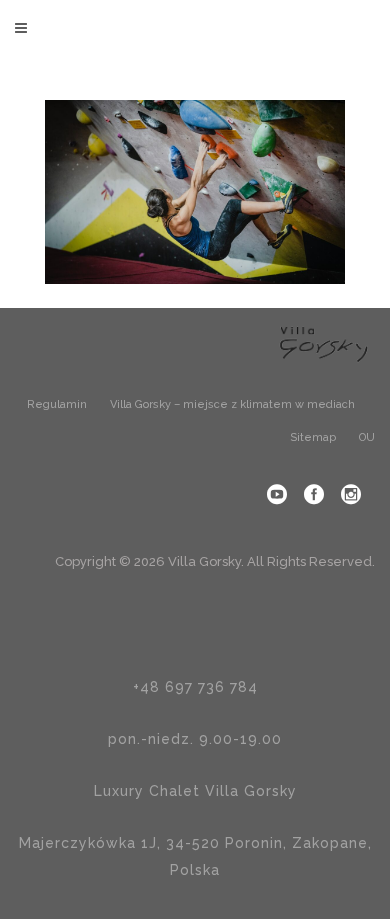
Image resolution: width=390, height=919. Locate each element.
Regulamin (57, 404)
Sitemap (313, 437)
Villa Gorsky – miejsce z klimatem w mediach (232, 404)
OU (367, 437)
